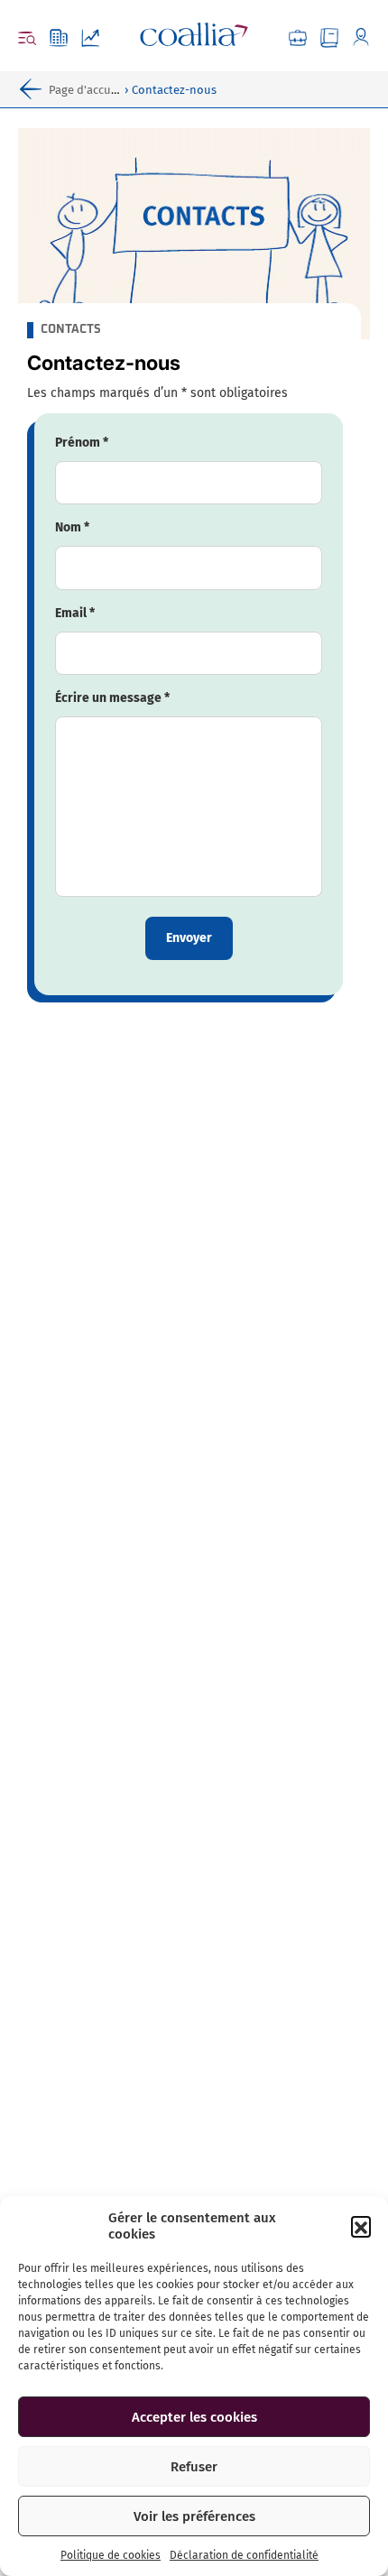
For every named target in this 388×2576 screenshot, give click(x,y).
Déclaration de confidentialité (244, 2555)
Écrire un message (112, 698)
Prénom (82, 443)
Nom (72, 527)
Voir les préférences (194, 2516)
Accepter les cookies (194, 2417)
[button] (361, 2226)
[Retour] (34, 89)
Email (75, 613)
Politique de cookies (111, 2555)
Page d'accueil (87, 90)
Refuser (194, 2467)
